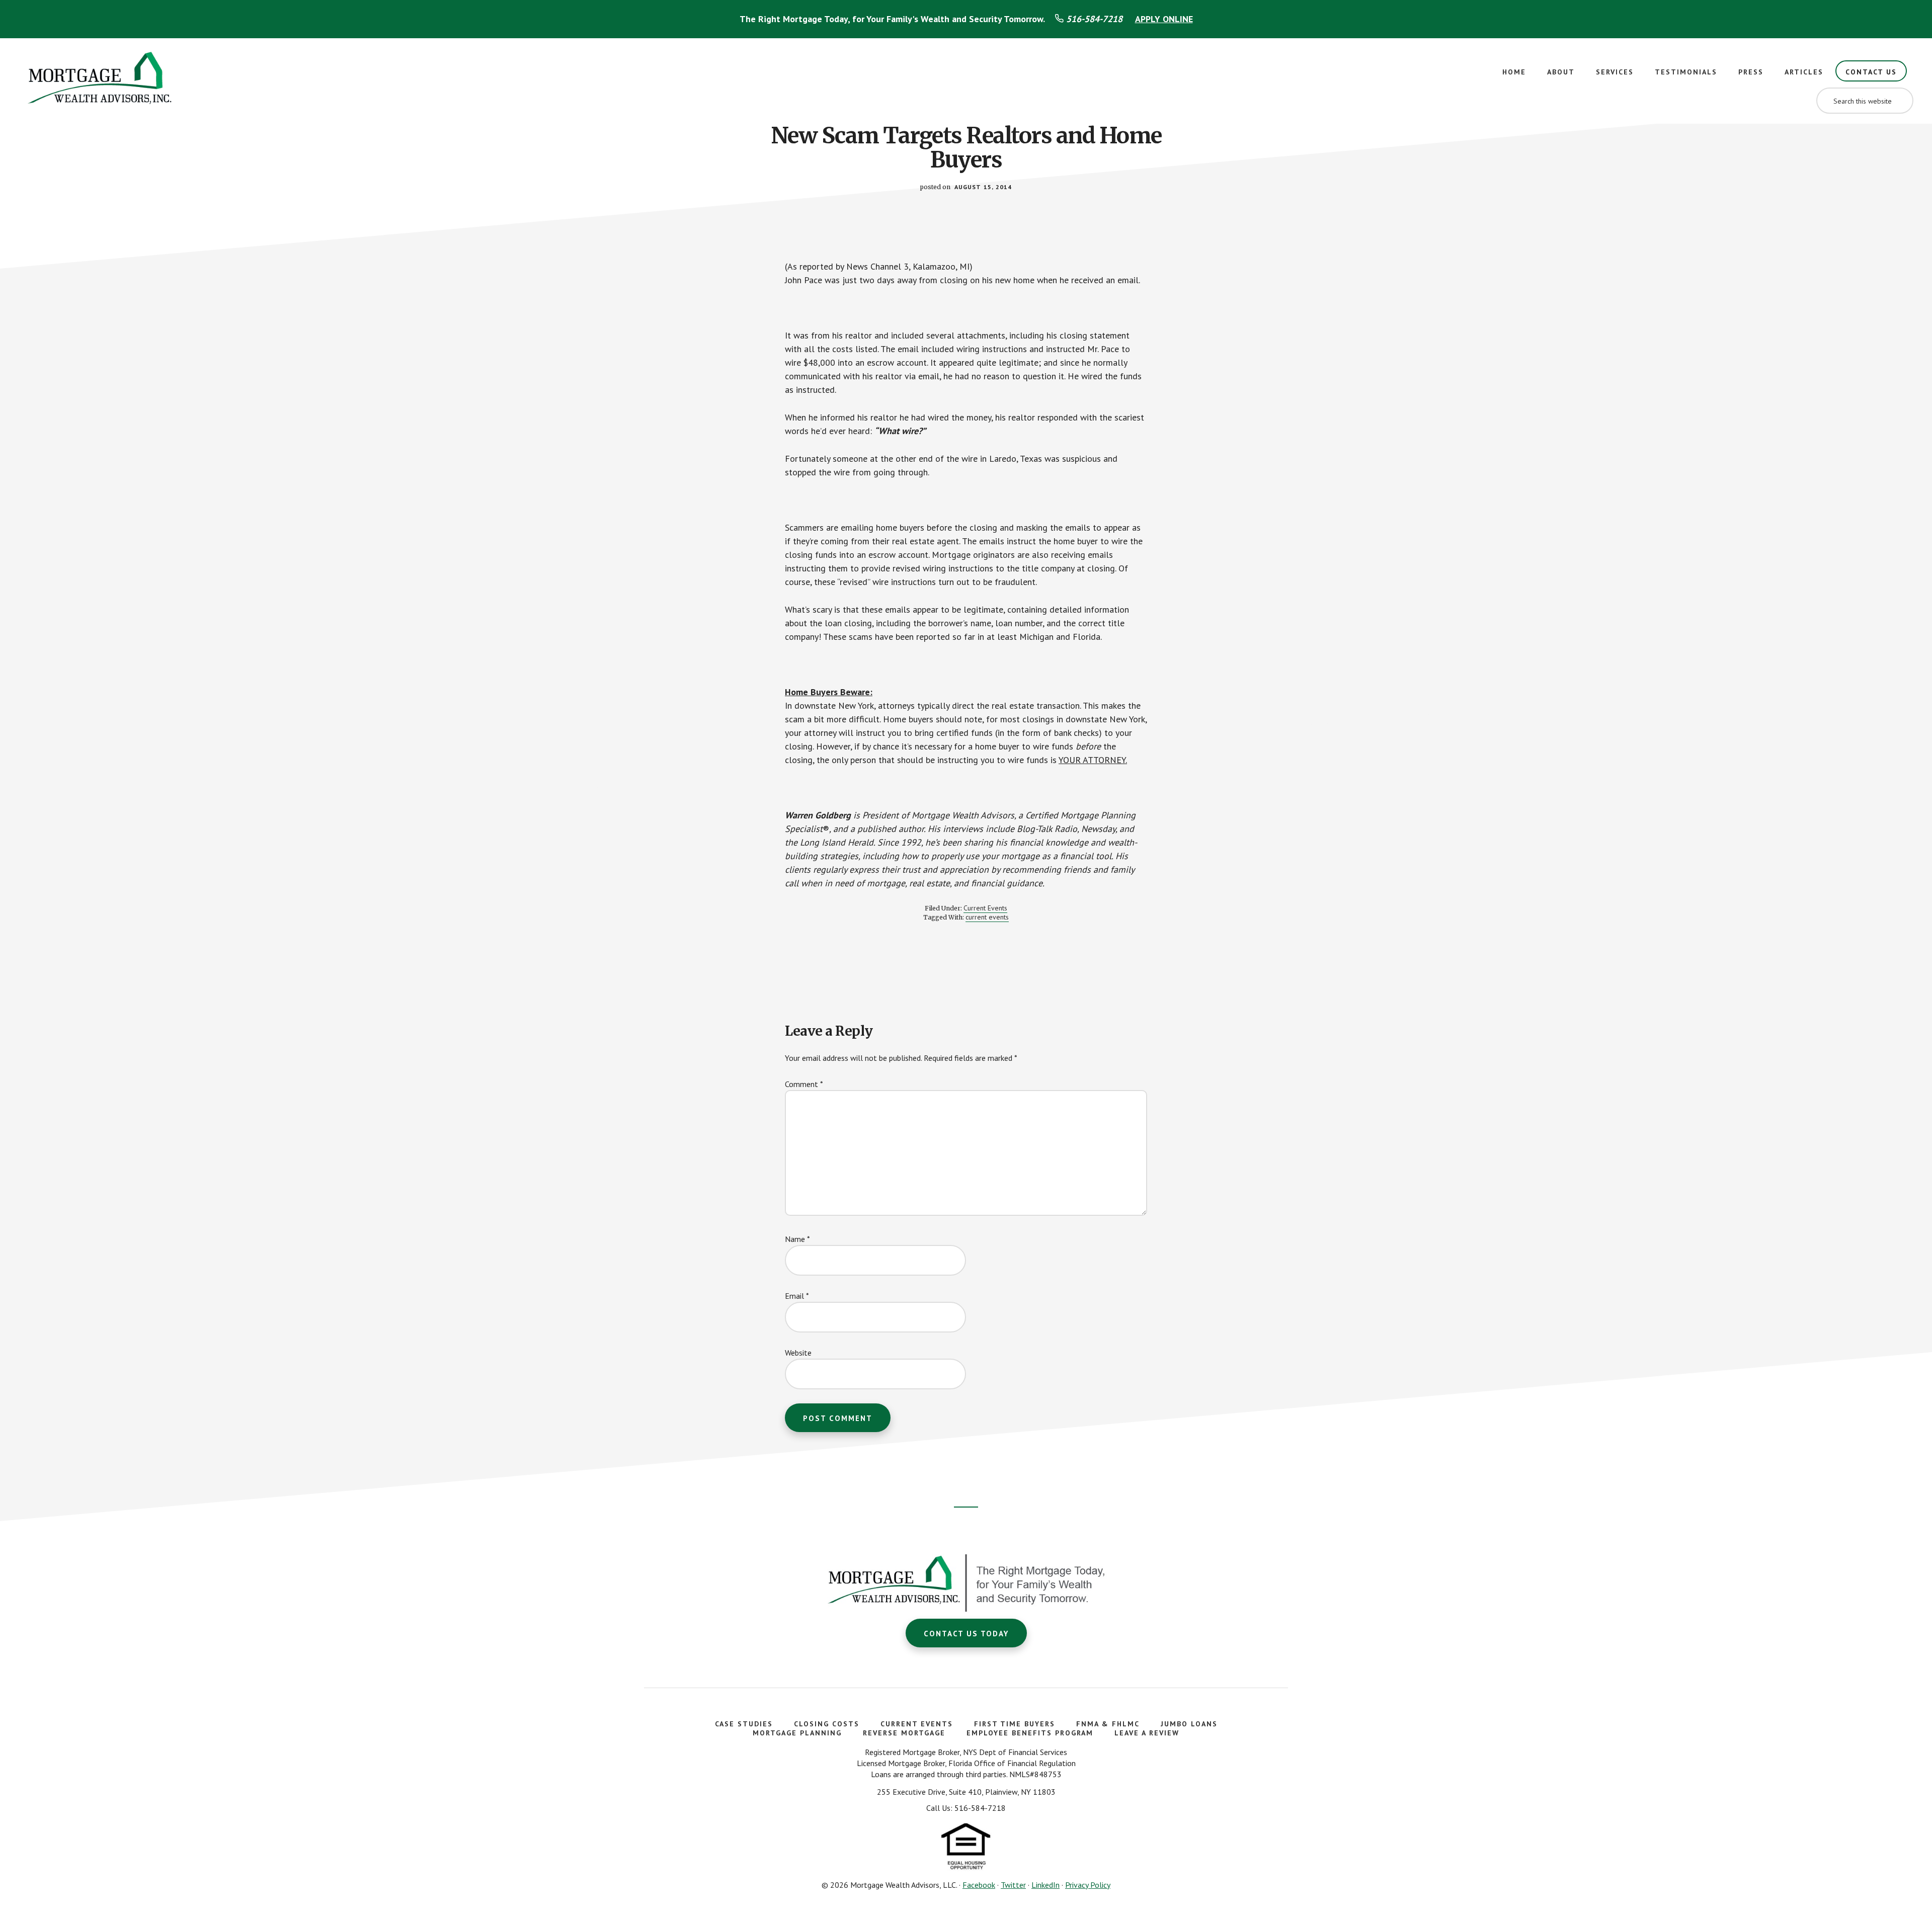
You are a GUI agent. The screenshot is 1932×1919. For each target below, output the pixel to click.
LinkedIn (1045, 1885)
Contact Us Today (966, 1634)
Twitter (1013, 1885)
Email (797, 1296)
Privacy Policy (1088, 1885)
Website (798, 1353)
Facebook (979, 1885)
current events (987, 917)
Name (797, 1239)
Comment (804, 1084)
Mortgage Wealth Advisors (101, 81)
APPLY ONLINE (1164, 19)
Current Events (985, 908)
